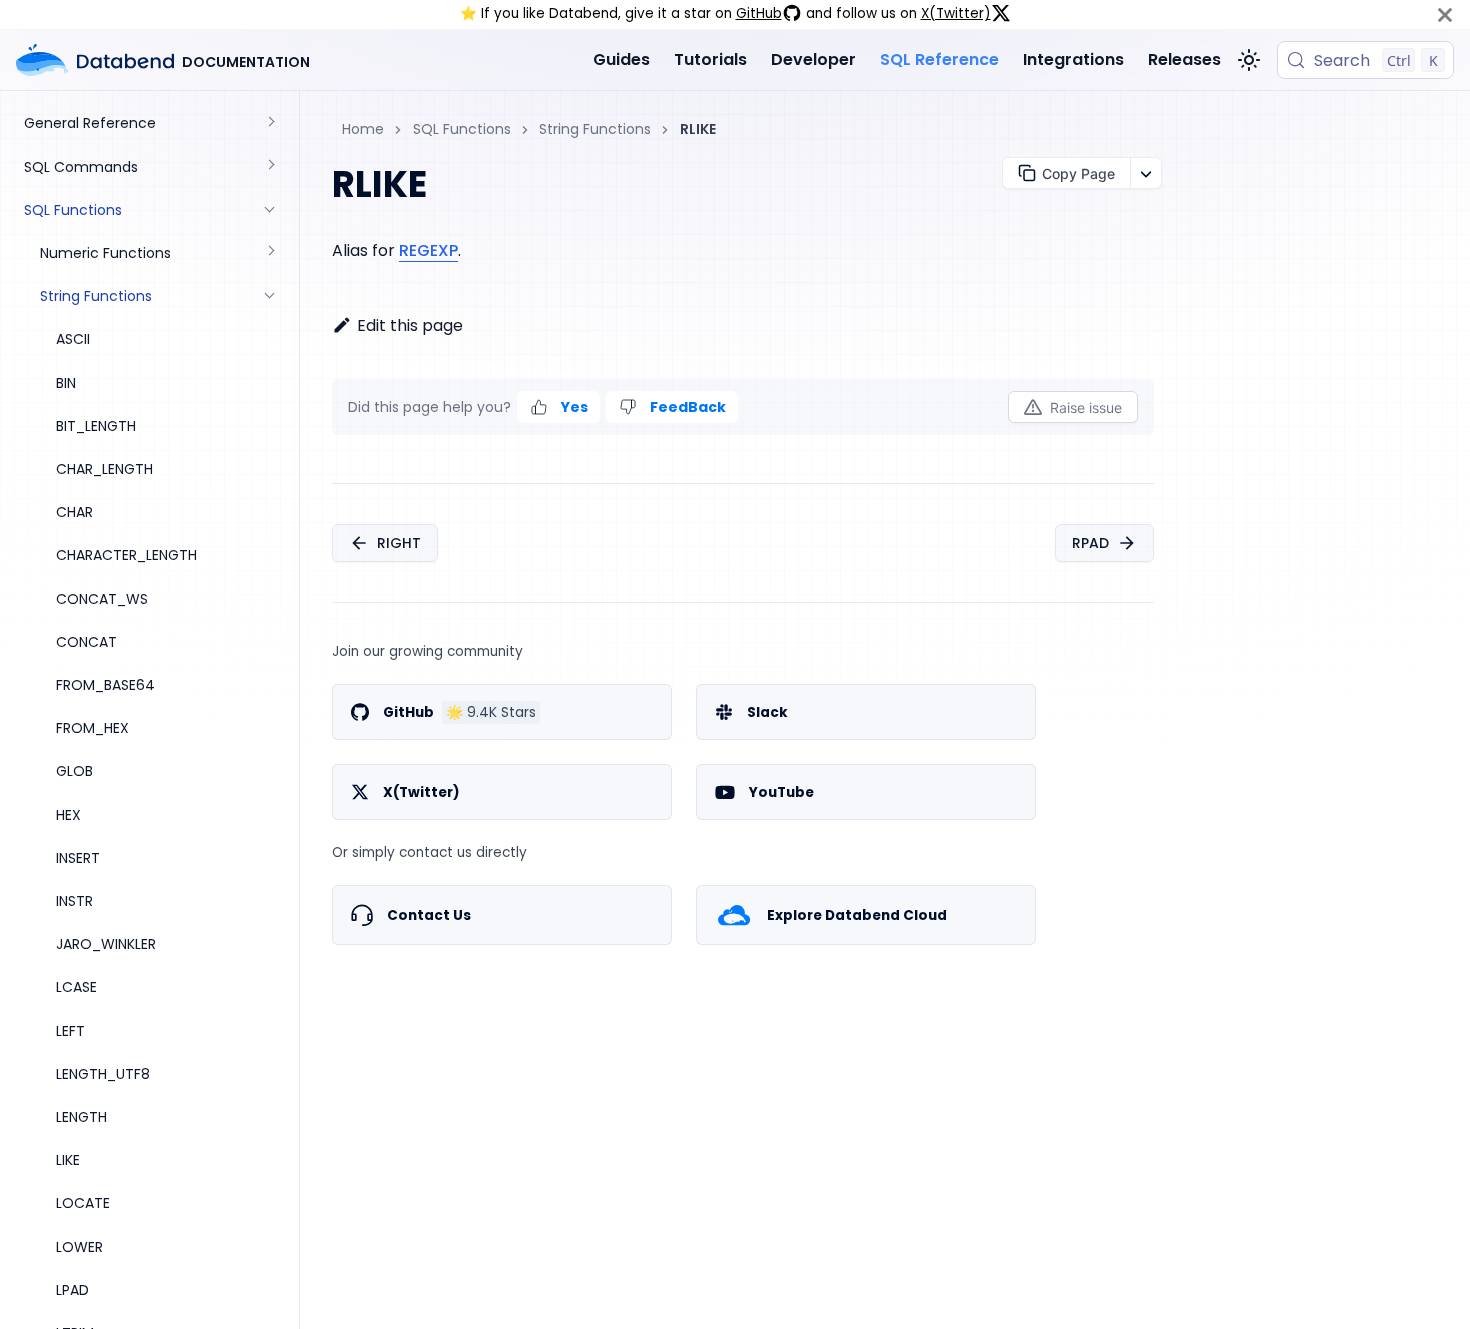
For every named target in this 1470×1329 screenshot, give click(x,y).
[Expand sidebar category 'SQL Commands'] (270, 166)
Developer (813, 59)
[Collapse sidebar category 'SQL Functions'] (270, 209)
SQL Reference (939, 59)
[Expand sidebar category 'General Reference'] (270, 123)
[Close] (1445, 14)
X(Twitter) (956, 13)
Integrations (1073, 59)
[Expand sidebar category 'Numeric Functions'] (270, 253)
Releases (1184, 59)
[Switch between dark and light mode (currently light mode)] (1249, 60)
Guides (621, 59)
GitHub (759, 13)
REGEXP (428, 250)
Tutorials (710, 59)
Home (363, 129)
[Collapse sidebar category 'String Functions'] (270, 296)
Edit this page (410, 325)
